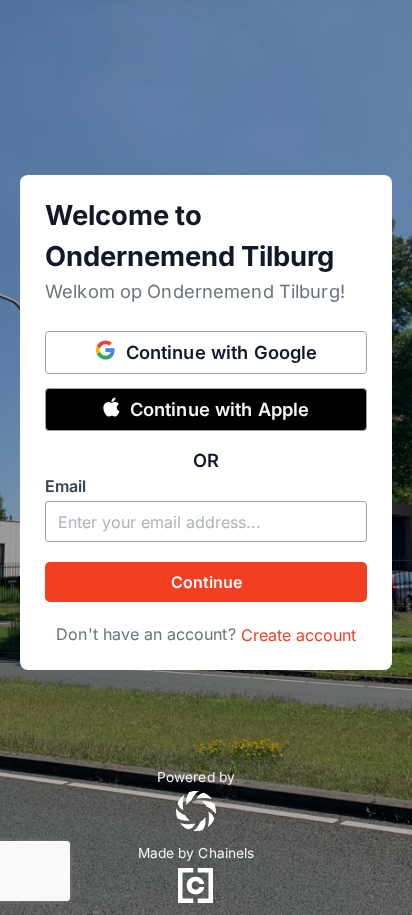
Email (65, 486)
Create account (298, 635)
